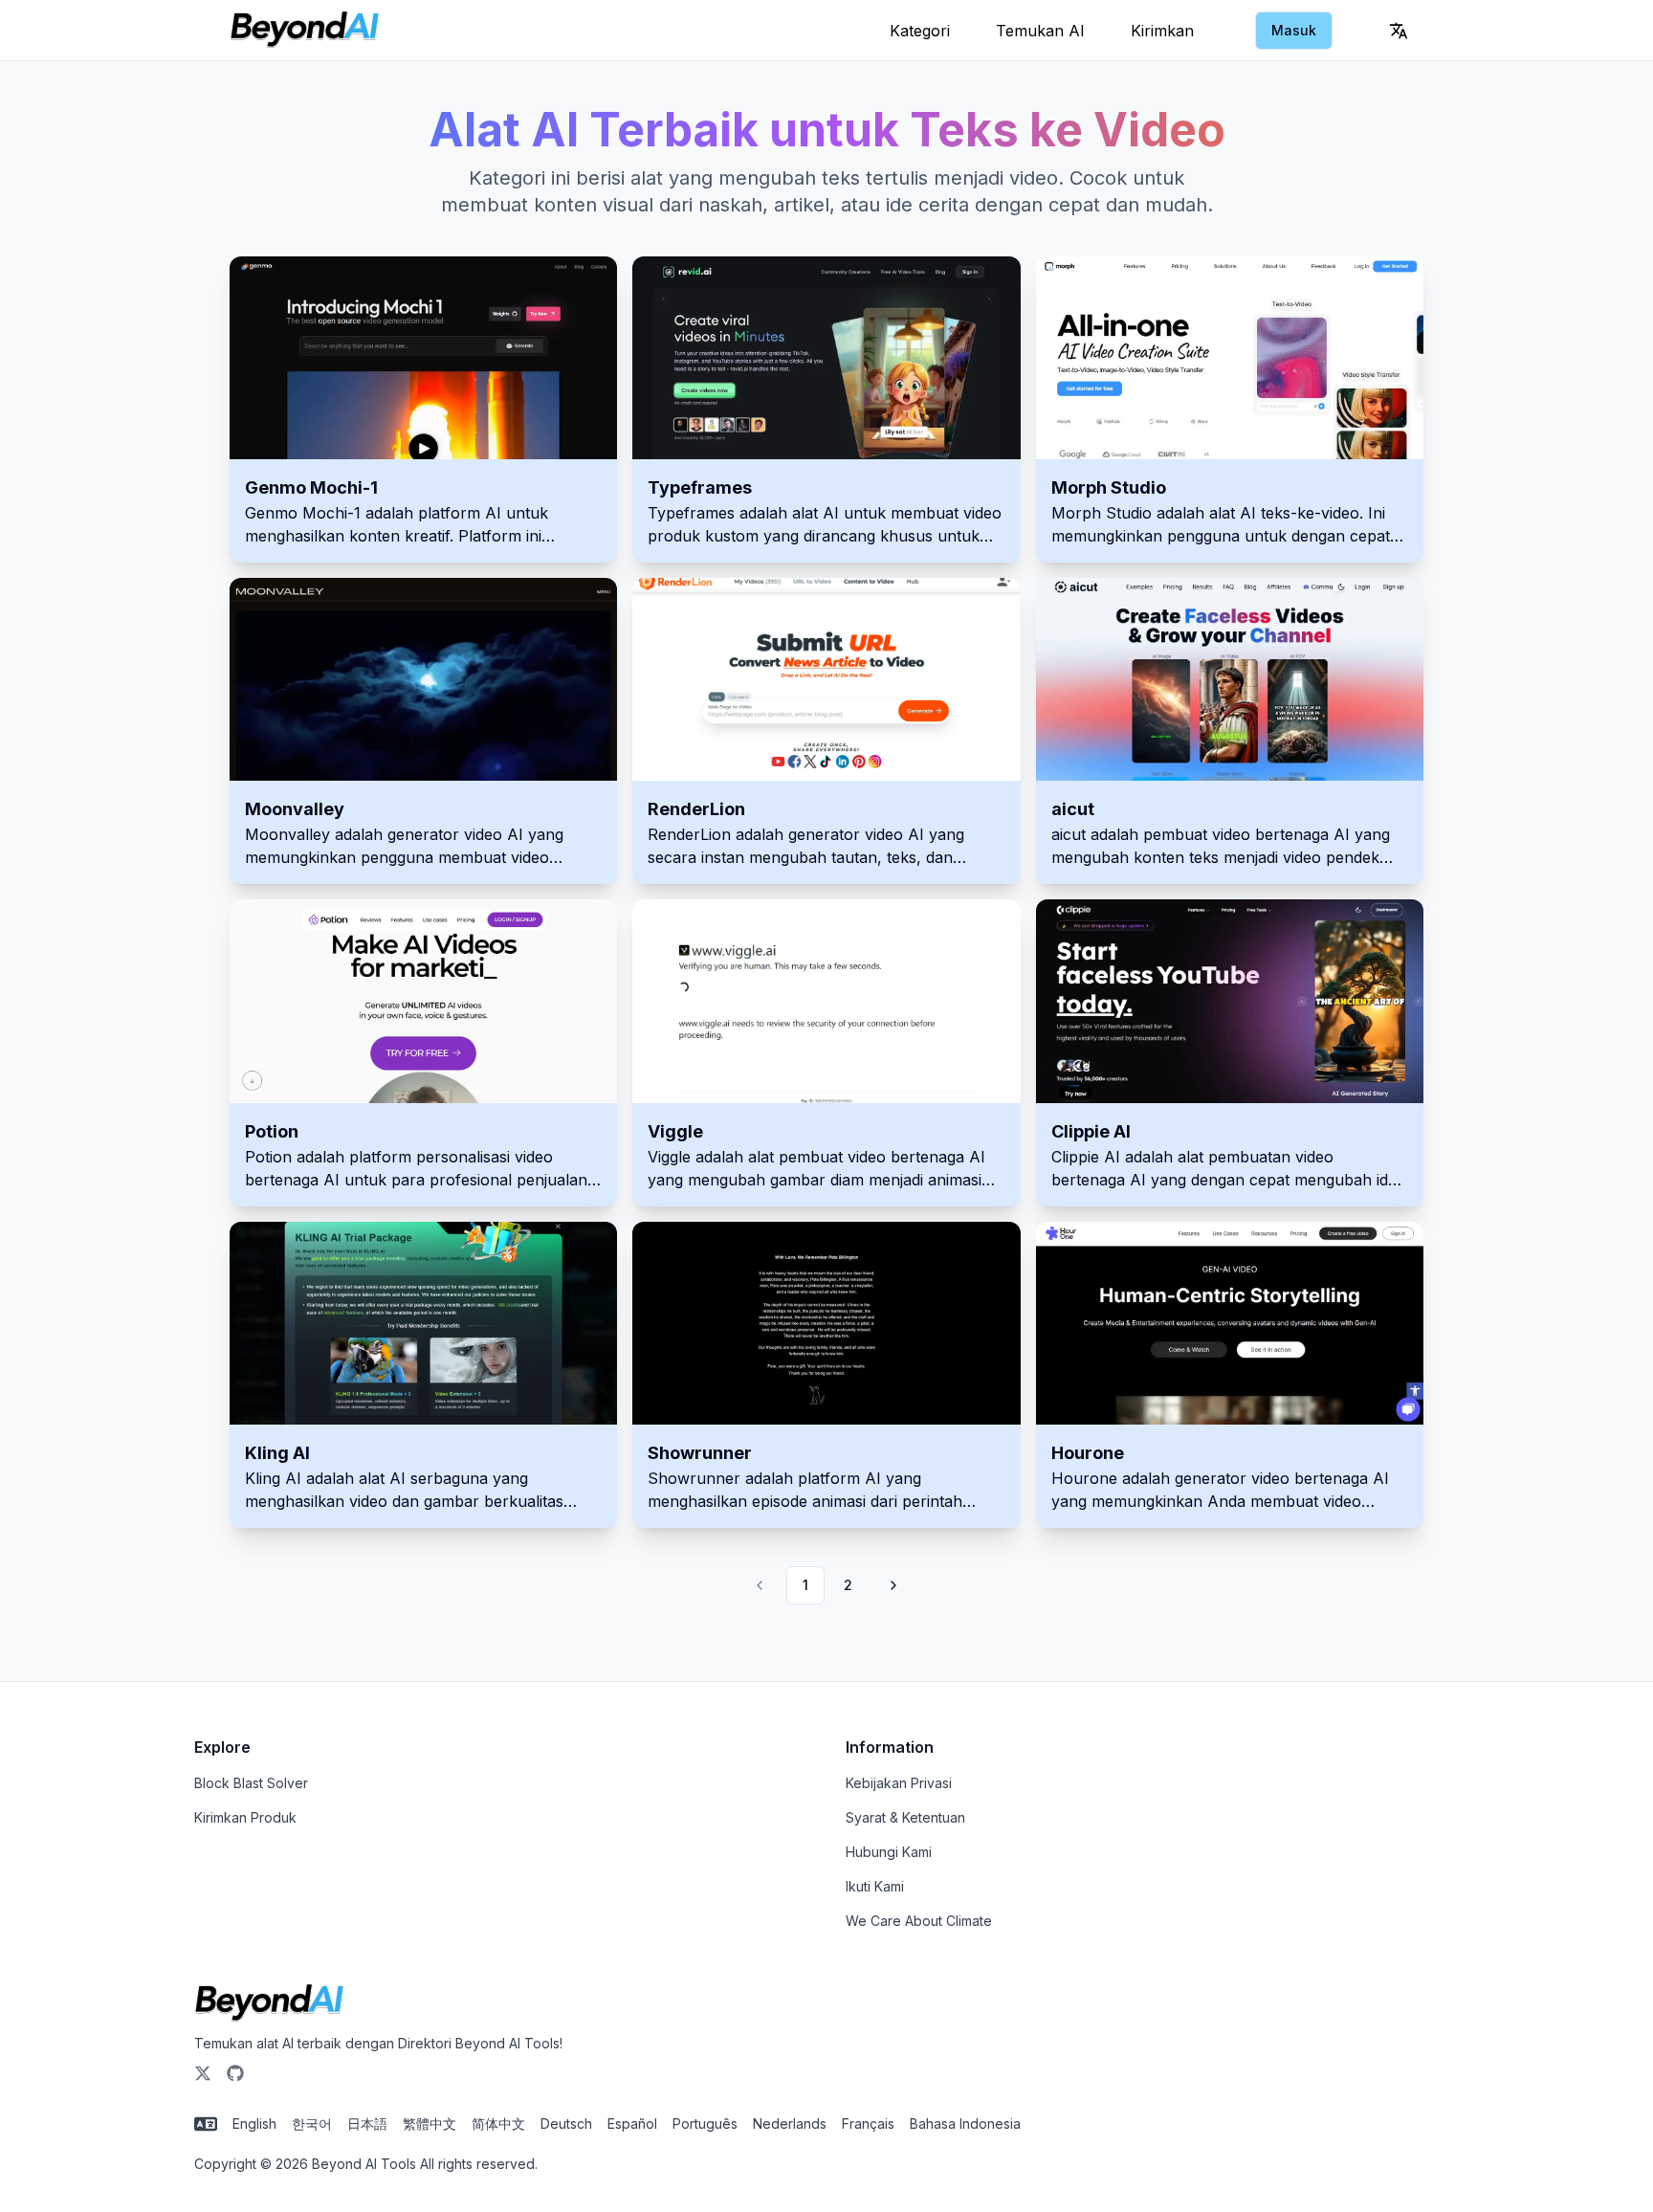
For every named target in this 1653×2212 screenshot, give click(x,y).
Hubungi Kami (889, 1852)
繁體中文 (430, 2124)
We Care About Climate (919, 1921)
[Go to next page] (891, 1585)
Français (868, 2124)
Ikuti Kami (875, 1886)
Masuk (1294, 30)
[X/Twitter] (203, 2073)
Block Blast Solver (251, 1783)
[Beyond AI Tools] (269, 2003)
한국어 (312, 2124)
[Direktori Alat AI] (305, 31)
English (254, 2124)
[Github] (235, 2073)
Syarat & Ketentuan (905, 1817)
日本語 (367, 2124)
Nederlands (790, 2124)
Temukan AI (1040, 31)
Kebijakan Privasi (899, 1783)
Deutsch (566, 2124)
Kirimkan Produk (245, 1817)
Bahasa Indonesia (965, 2124)
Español (632, 2124)
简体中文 (498, 2124)
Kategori (920, 31)
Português (705, 2124)
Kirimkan (1162, 31)
